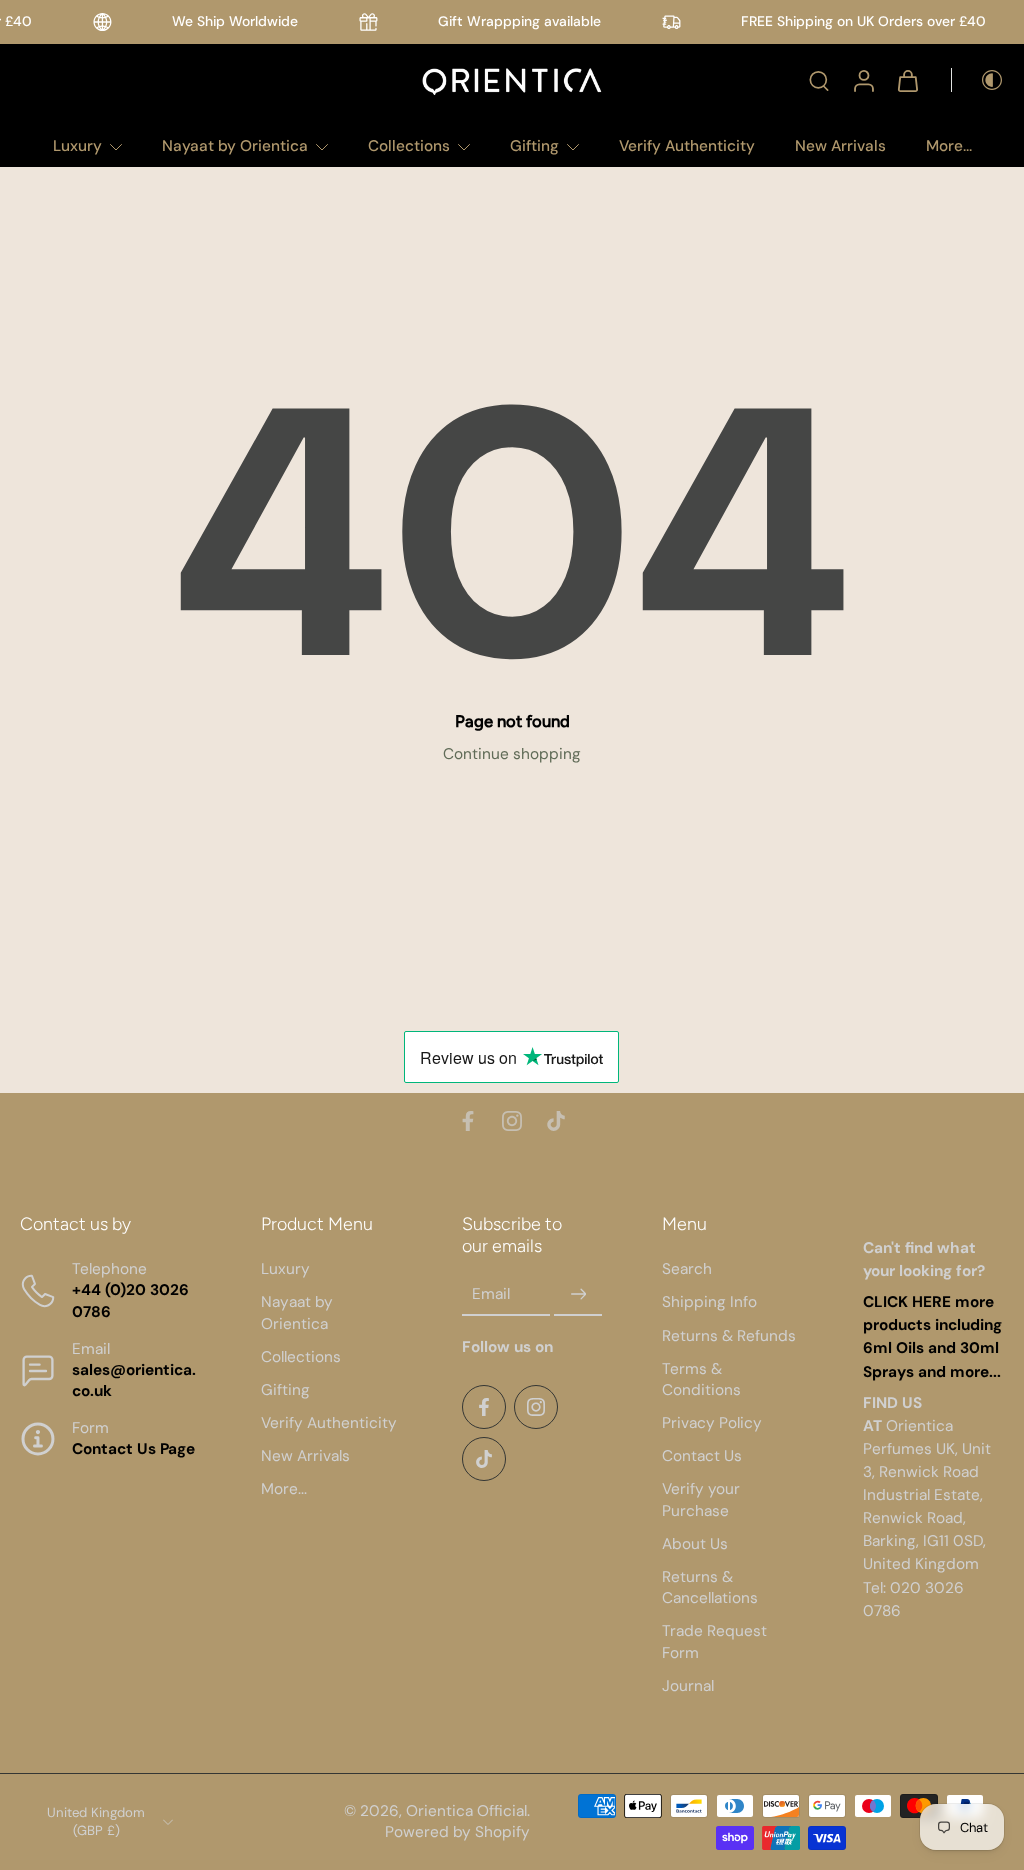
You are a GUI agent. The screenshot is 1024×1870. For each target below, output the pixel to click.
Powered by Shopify (457, 1832)
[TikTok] (556, 1121)
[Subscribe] (578, 1294)
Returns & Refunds (729, 1335)
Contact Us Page (133, 1449)
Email (491, 1294)
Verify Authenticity (687, 146)
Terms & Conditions (701, 1379)
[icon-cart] (907, 80)
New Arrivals (840, 146)
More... (949, 146)
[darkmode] (978, 80)
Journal (688, 1686)
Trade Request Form (714, 1641)
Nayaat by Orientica (235, 146)
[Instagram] (512, 1121)
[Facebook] (468, 1121)
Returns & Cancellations (710, 1587)
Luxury (77, 146)
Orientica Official (466, 1811)
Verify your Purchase (701, 1499)
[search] (819, 80)
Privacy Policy (712, 1423)
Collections (409, 146)
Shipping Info (709, 1302)
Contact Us (702, 1456)
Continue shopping (512, 754)
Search (687, 1269)
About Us (695, 1544)
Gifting (534, 146)
